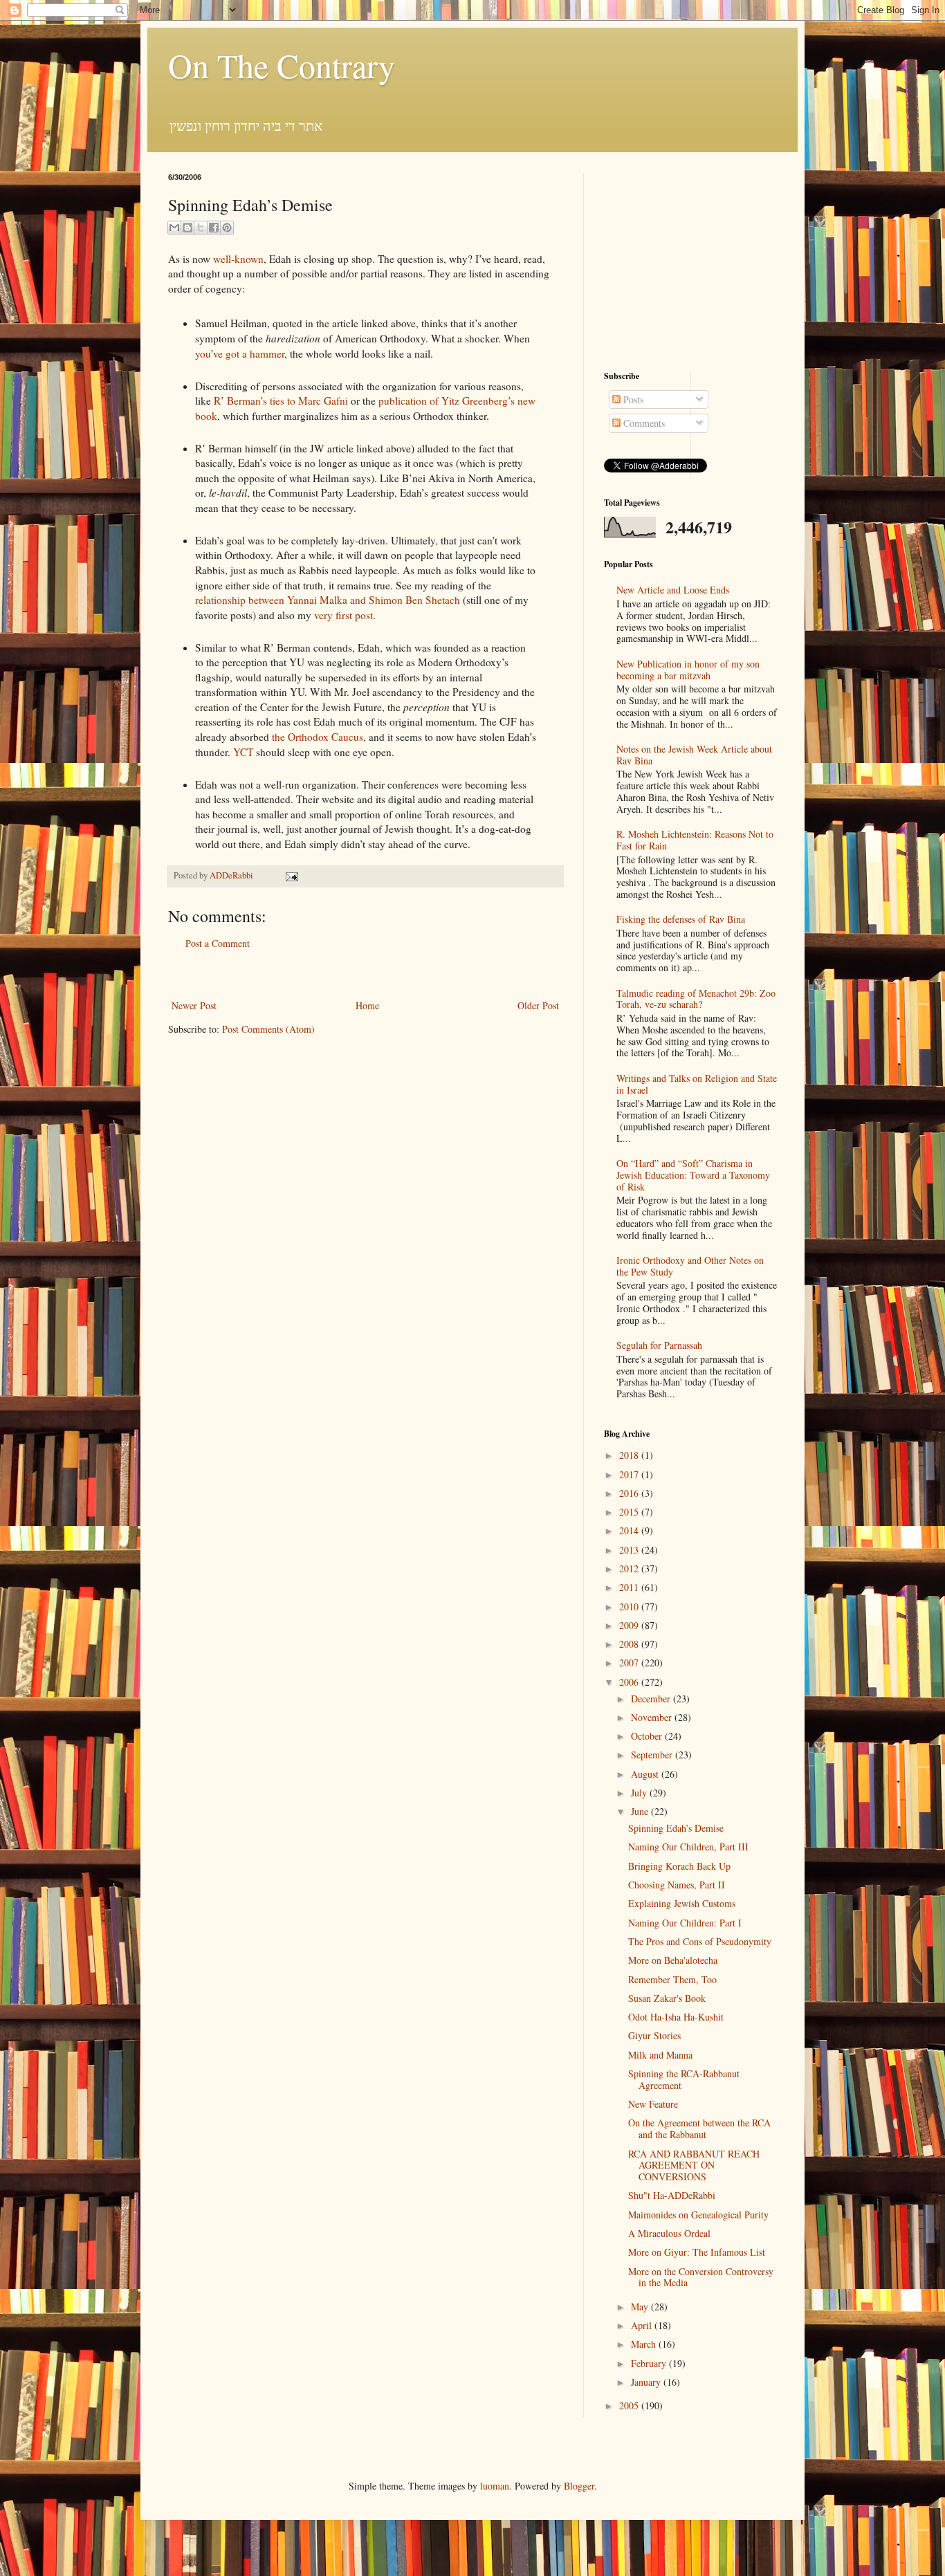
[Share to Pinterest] (227, 228)
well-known (238, 259)
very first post (343, 615)
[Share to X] (201, 228)
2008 (630, 1644)
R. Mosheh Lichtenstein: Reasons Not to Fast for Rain (695, 840)
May (641, 2307)
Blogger (579, 2486)
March (645, 2344)
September (653, 1755)
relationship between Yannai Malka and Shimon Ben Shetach (328, 600)
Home (367, 1005)
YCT (243, 752)
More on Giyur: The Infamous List (697, 2252)
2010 (630, 1607)
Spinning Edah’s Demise (676, 1828)
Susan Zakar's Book (667, 1998)
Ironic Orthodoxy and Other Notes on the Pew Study (690, 1266)
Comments (643, 423)
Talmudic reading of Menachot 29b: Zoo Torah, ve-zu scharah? (696, 999)
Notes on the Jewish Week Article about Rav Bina (694, 755)
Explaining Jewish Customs (682, 1903)
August (646, 1774)
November (653, 1717)
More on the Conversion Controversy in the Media (701, 2277)
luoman (495, 2486)
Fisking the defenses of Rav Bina (681, 919)
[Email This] (174, 228)
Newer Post (194, 1005)
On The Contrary (282, 65)
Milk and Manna (660, 2055)
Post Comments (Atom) (268, 1029)
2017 (630, 1474)
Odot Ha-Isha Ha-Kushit (676, 2017)
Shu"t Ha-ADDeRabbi (672, 2195)
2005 (630, 2405)
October (648, 1736)
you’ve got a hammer (240, 353)
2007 (630, 1663)
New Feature (653, 2104)
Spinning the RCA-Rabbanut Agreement (684, 2079)
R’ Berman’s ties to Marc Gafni (281, 401)
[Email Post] (290, 875)
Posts (632, 399)
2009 (630, 1625)
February (650, 2363)
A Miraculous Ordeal (669, 2233)
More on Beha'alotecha (673, 1960)
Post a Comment (218, 943)
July (640, 1793)
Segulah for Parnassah (659, 1345)
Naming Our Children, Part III (688, 1847)
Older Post (538, 1005)
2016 (630, 1493)
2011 (630, 1587)
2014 (630, 1530)
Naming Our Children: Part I (685, 1923)
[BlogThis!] (187, 228)
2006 (630, 1682)
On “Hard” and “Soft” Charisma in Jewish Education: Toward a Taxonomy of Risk (693, 1175)
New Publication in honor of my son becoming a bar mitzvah (688, 670)
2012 (630, 1568)
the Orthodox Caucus (318, 737)
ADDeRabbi (232, 875)
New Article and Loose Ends (673, 590)
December (652, 1699)
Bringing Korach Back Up (679, 1866)
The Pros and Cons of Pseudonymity (700, 1941)
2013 (630, 1550)
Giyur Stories (654, 2035)
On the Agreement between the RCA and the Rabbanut (699, 2128)
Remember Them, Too (672, 1979)
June (641, 1811)
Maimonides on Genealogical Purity (698, 2215)
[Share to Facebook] (214, 228)
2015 (630, 1512)
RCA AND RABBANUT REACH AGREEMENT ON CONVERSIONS (694, 2165)
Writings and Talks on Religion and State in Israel (697, 1084)
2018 (630, 1455)
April (643, 2325)
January (647, 2382)
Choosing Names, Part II (677, 1885)
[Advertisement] (365, 974)
